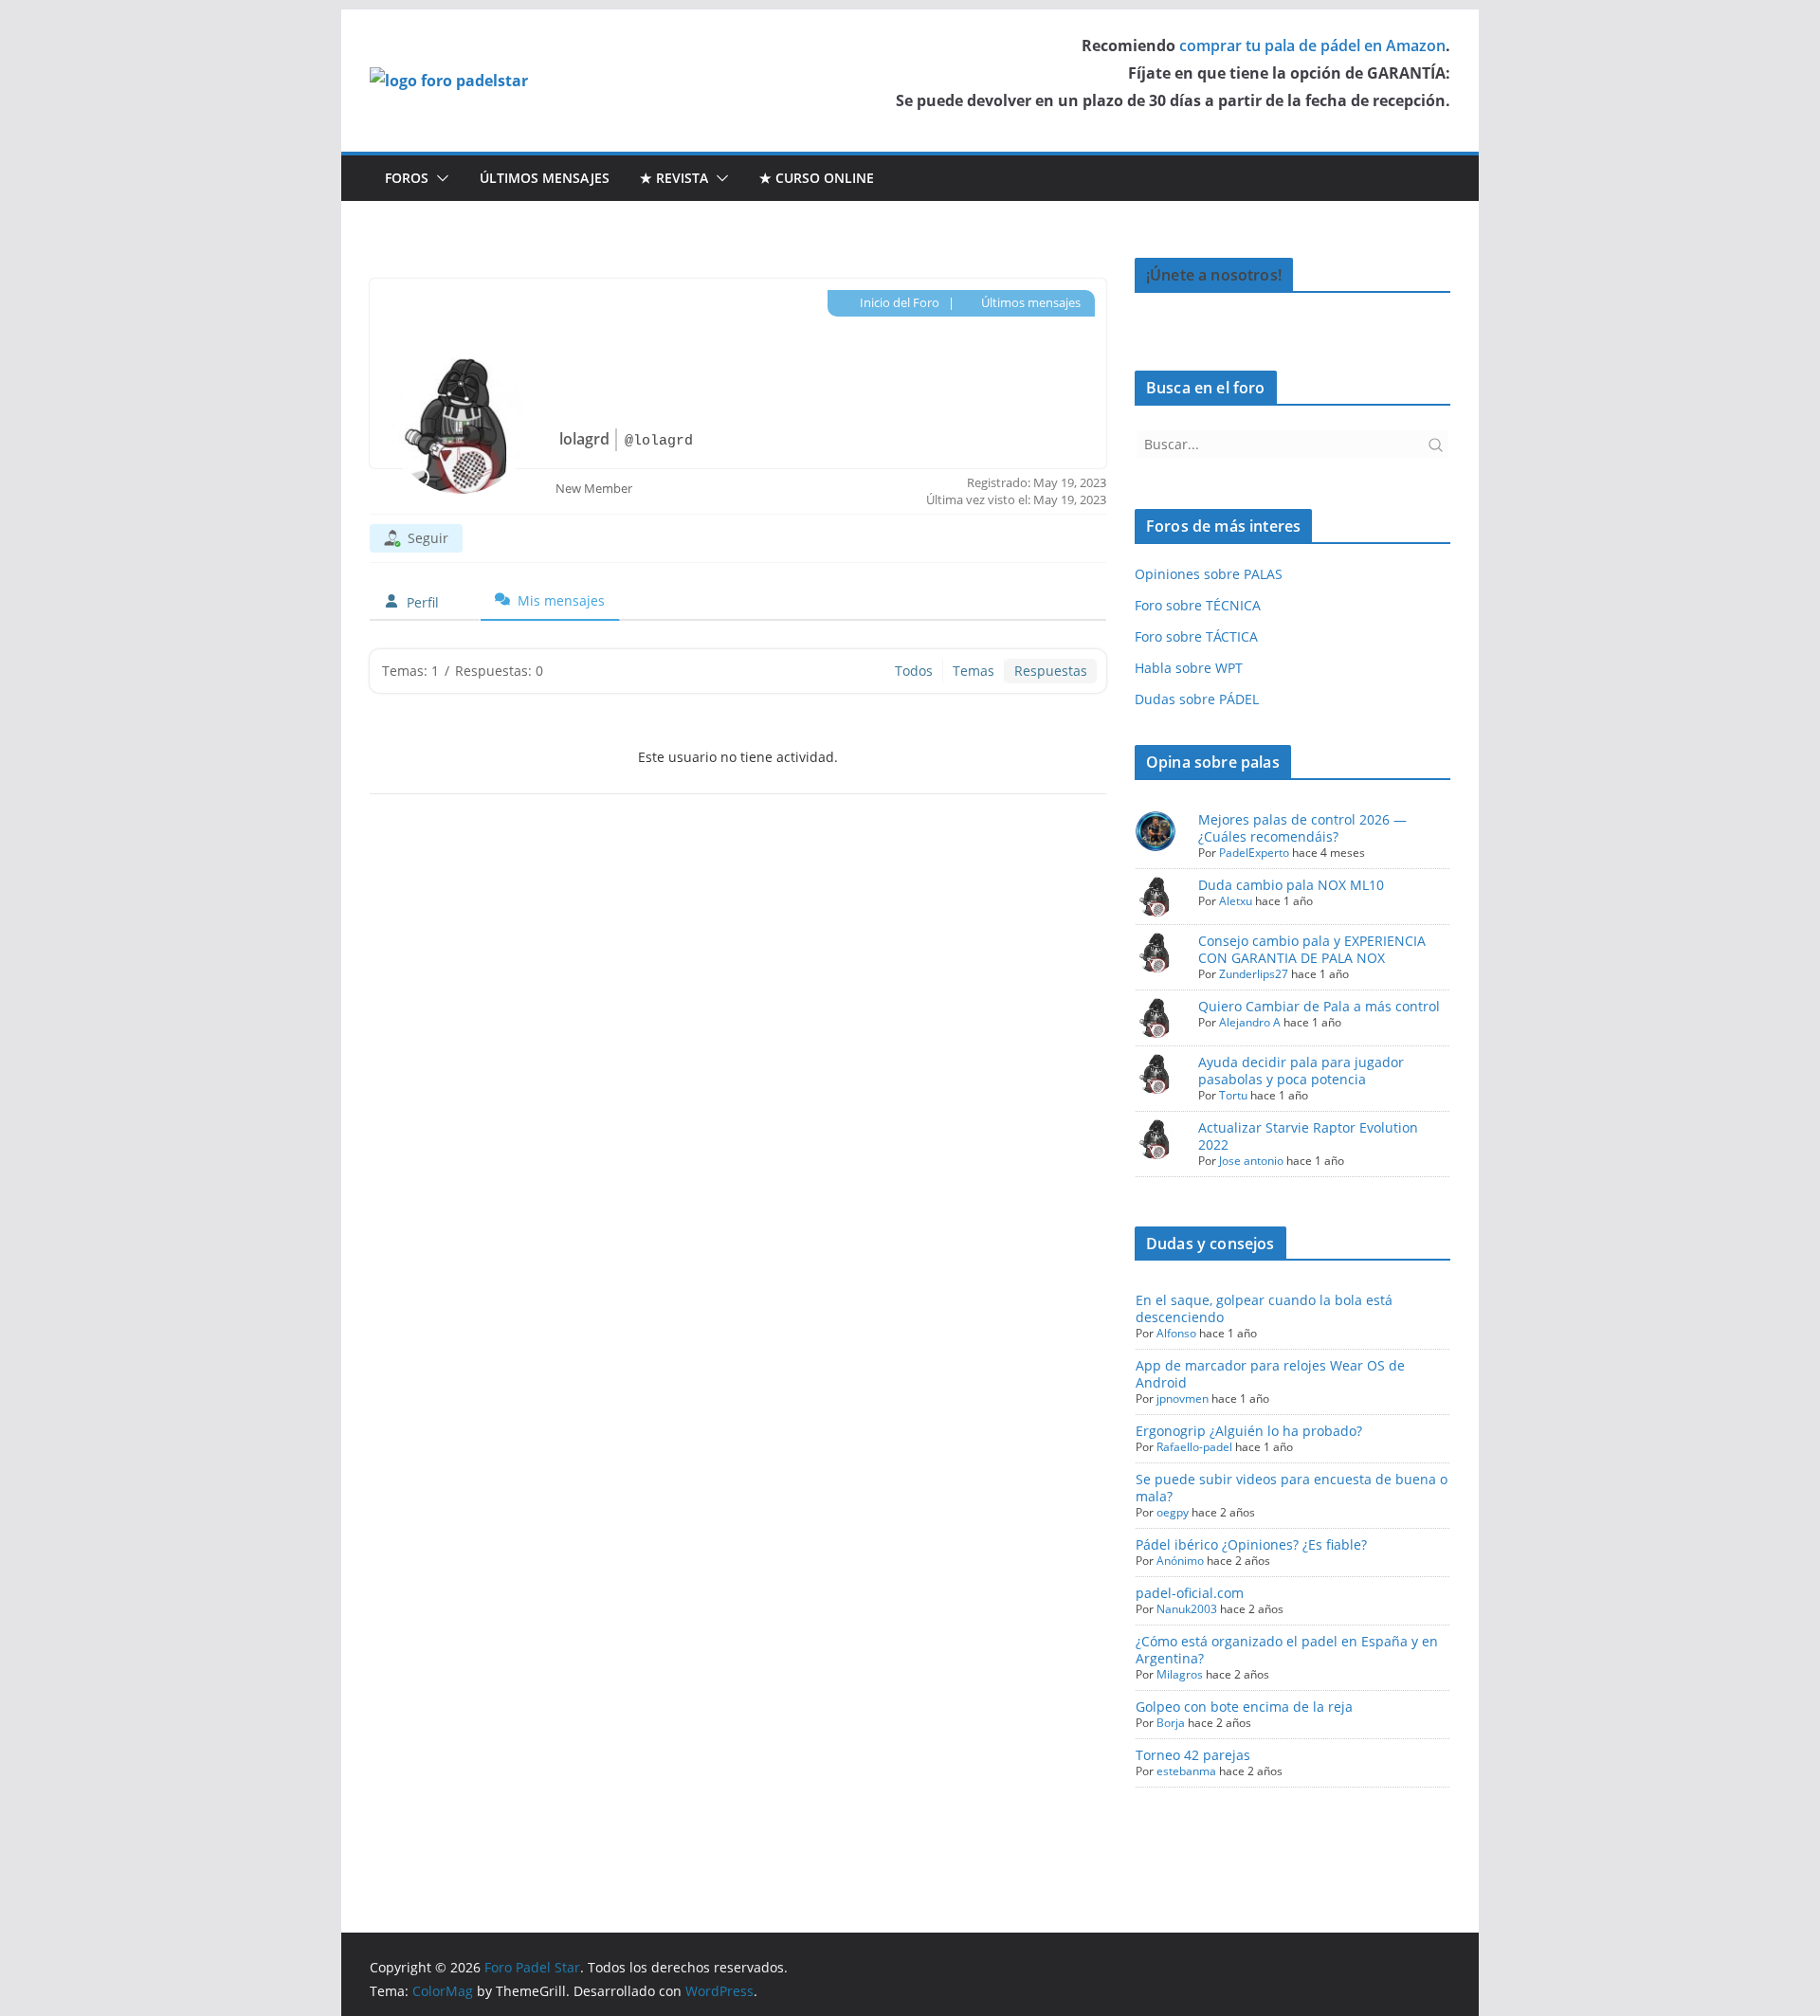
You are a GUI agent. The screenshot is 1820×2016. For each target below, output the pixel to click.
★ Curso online (817, 178)
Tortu (1233, 1095)
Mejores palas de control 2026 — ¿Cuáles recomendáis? (1302, 828)
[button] (439, 178)
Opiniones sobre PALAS (1209, 574)
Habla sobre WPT (1189, 668)
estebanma (1186, 1771)
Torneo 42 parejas (1193, 1755)
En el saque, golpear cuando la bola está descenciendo (1264, 1308)
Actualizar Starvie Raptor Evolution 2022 (1308, 1136)
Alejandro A (1250, 1022)
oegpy (1173, 1512)
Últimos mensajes (545, 178)
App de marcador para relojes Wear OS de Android (1270, 1374)
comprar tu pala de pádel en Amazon (1312, 45)
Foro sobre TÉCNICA (1198, 605)
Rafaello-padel (1194, 1447)
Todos (914, 671)
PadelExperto (1254, 853)
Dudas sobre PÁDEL (1197, 699)
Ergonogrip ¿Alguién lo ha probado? (1249, 1431)
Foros (407, 178)
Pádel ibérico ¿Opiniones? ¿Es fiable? (1251, 1544)
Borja (1171, 1723)
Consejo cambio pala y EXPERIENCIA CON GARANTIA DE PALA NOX (1312, 949)
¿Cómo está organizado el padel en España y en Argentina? (1287, 1650)
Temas (974, 671)
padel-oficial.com (1190, 1593)
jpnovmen (1183, 1398)
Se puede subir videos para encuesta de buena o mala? (1292, 1488)
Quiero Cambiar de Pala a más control (1319, 1006)
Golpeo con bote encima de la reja (1244, 1707)
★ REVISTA (674, 178)
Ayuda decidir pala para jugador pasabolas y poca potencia (1301, 1071)
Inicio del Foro (898, 302)
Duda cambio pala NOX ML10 (1291, 885)
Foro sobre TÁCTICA (1196, 636)
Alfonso (1176, 1333)
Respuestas (1051, 671)
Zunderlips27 (1254, 974)
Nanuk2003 (1187, 1609)
